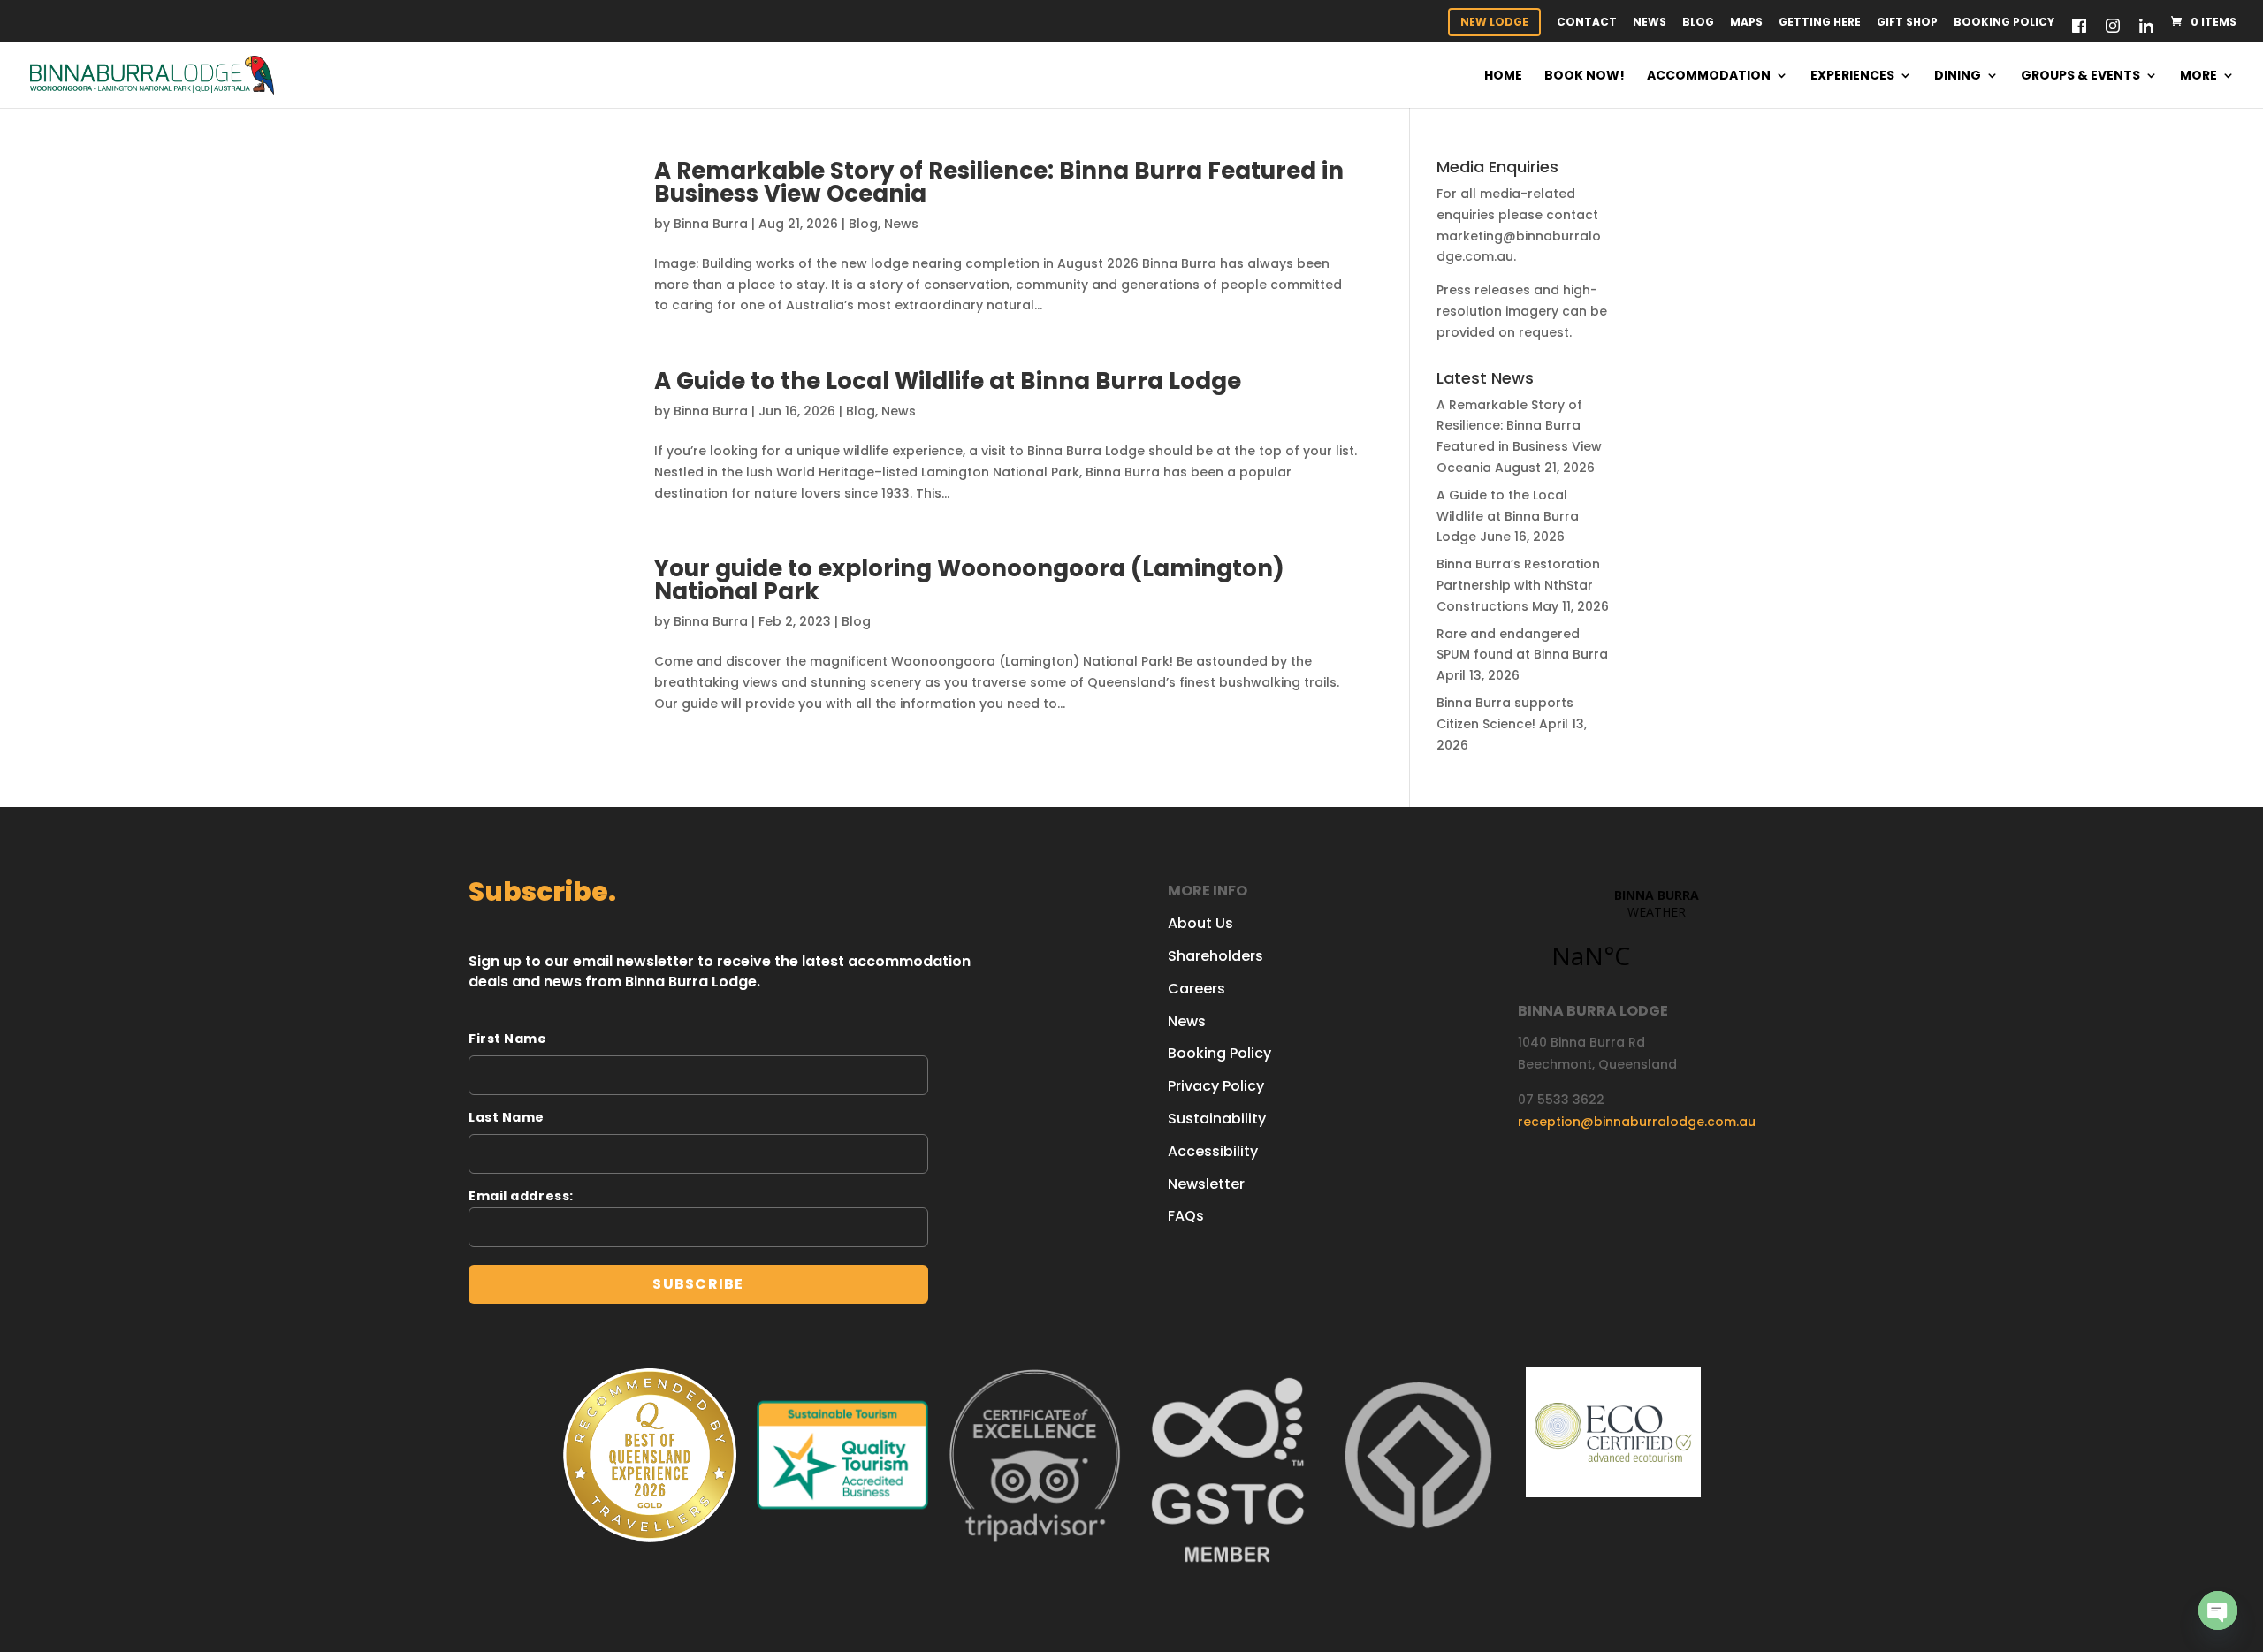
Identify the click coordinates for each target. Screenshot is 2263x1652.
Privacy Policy (1216, 1086)
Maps (1746, 23)
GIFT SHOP (1907, 23)
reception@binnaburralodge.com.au (1637, 1122)
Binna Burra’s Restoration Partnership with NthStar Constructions (1518, 585)
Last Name (507, 1117)
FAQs (1186, 1216)
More (2198, 76)
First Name (508, 1039)
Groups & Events (2080, 76)
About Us (1200, 923)
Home (1503, 76)
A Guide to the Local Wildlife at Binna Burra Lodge (948, 381)
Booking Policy (2004, 23)
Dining (1958, 76)
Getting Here (1820, 23)
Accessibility (1213, 1151)
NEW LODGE (1494, 22)
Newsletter (1206, 1184)
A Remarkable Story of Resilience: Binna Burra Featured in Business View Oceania (999, 182)
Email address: (521, 1196)
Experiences (1852, 76)
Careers (1196, 989)
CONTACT (1587, 23)
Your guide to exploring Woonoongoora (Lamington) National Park (969, 580)
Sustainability (1217, 1119)
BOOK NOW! (1585, 76)
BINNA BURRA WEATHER (1656, 939)
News (1650, 23)
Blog (1698, 23)
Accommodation (1709, 76)
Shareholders (1215, 956)
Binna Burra (711, 224)
